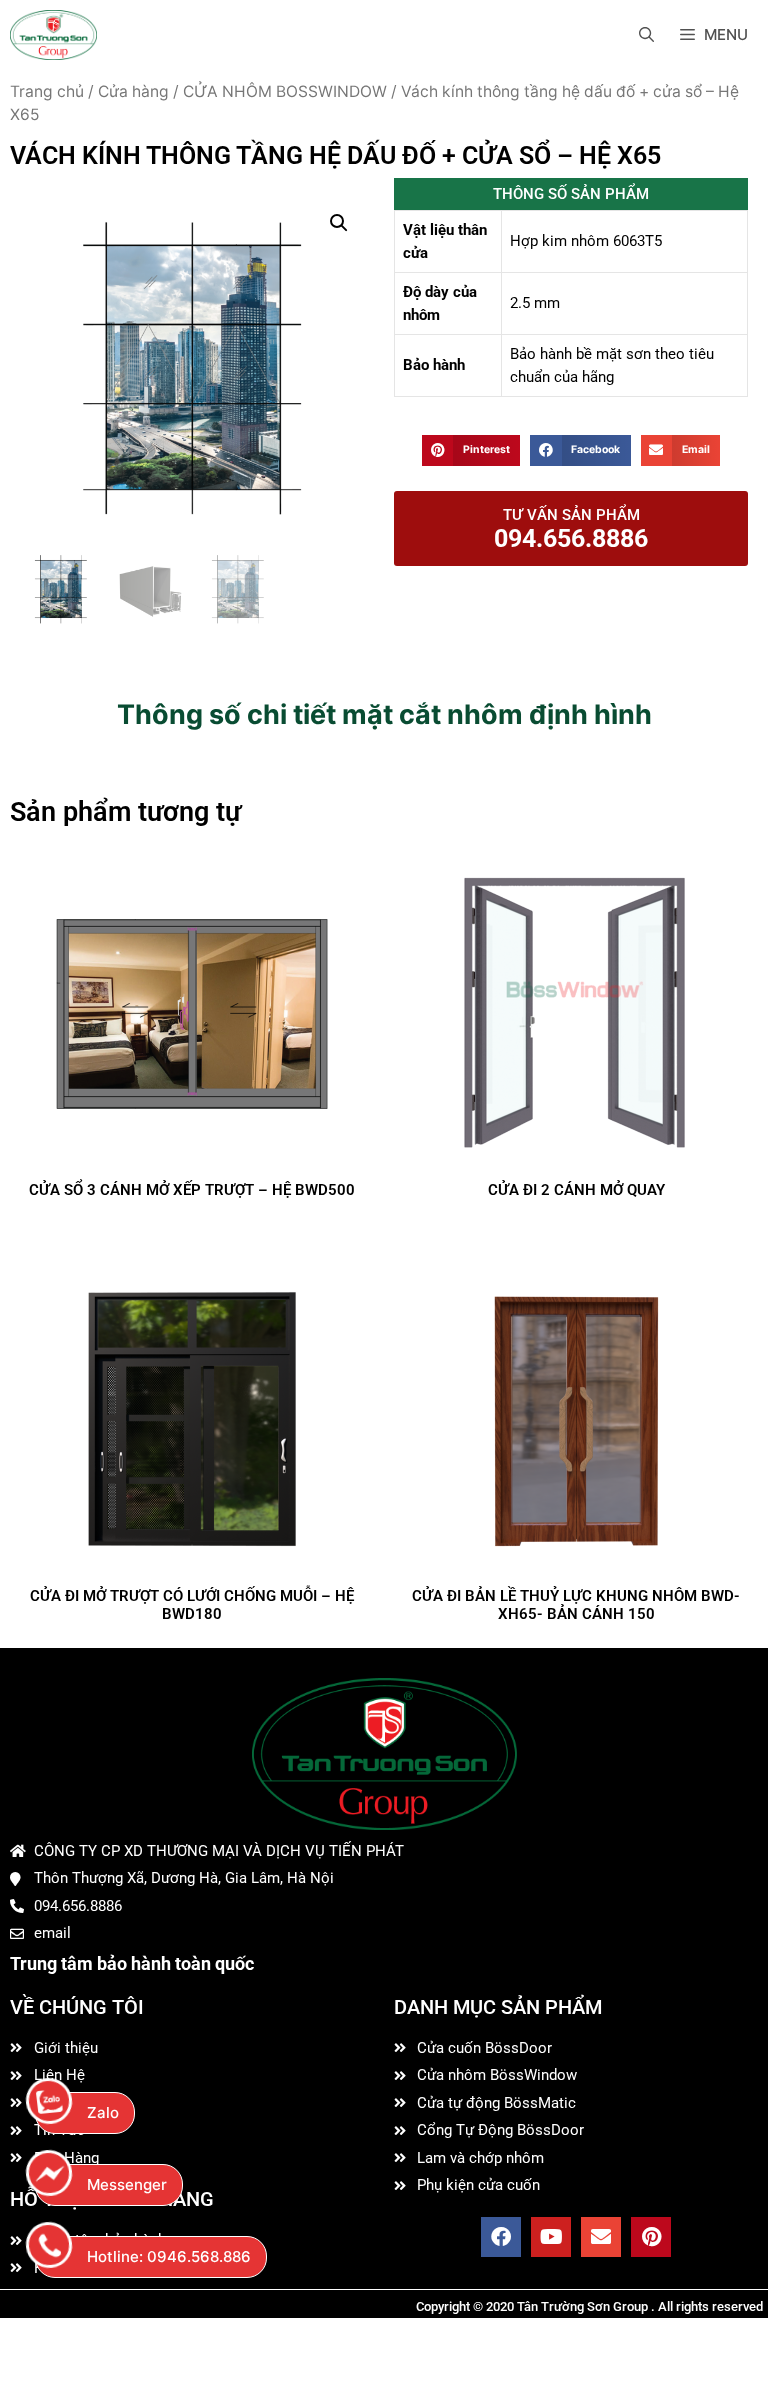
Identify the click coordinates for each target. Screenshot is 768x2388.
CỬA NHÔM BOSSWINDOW (285, 91)
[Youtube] (551, 2237)
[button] (339, 223)
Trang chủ (47, 91)
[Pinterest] (651, 2237)
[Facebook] (501, 2237)
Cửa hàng (133, 91)
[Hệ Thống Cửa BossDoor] (53, 35)
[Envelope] (601, 2237)
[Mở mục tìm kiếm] (646, 35)
